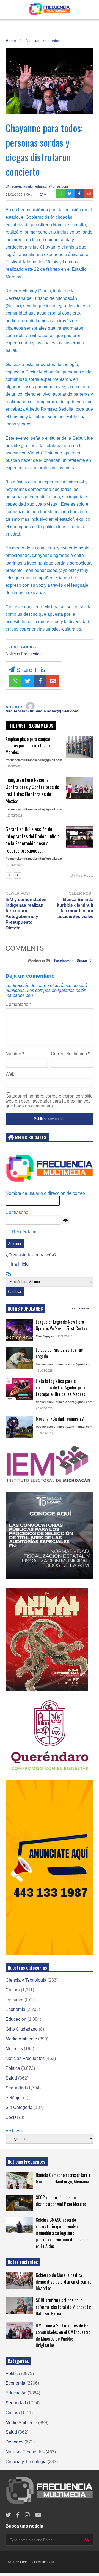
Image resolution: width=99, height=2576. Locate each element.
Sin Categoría (19, 2107)
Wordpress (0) (39, 960)
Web (10, 1074)
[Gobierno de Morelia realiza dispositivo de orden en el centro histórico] (19, 2280)
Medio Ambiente (21, 2039)
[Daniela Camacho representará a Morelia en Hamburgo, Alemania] (19, 2180)
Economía (15, 2009)
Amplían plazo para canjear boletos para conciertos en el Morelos (30, 746)
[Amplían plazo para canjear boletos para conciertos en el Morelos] (80, 747)
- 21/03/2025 (44, 1371)
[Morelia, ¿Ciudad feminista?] (19, 1427)
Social (12, 2117)
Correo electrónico (70, 1054)
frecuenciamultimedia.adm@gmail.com (38, 186)
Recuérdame (25, 1232)
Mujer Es (14, 2049)
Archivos (14, 2131)
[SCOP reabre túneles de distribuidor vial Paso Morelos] (19, 2203)
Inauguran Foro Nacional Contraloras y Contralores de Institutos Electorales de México (32, 790)
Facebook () (64, 960)
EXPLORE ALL (82, 1309)
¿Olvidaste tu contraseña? (31, 1255)
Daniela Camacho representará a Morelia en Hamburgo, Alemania (63, 2178)
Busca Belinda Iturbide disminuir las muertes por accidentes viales (75, 908)
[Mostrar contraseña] (65, 1221)
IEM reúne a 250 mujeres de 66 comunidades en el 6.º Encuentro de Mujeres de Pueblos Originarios (63, 2335)
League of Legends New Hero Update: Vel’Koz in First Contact (62, 1325)
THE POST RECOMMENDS (31, 726)
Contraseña (17, 1212)
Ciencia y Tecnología (26, 1980)
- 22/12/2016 (64, 1336)
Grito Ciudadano (22, 2029)
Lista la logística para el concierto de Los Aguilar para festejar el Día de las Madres (61, 1388)
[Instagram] (27, 2515)
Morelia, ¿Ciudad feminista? (60, 1419)
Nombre (15, 1054)
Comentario (18, 1004)
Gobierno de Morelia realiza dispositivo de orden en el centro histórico (64, 2282)
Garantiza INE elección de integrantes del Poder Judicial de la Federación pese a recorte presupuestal (33, 840)
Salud (11, 2078)
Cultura (13, 1990)
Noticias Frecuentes (24, 654)
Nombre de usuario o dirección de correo (45, 1193)
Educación (16, 2019)
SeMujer (14, 2098)
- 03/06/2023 (44, 1433)
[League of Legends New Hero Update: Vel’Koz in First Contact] (19, 1330)
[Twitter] (70, 194)
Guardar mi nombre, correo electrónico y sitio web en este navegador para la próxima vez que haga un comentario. (49, 1101)
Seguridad (16, 2088)
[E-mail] (89, 194)
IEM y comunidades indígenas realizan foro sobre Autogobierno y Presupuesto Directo (26, 914)
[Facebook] (79, 194)
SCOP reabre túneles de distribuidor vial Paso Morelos (61, 2201)
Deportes (14, 2000)
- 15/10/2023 (14, 766)
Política (13, 2068)
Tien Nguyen (45, 1336)
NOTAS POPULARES (25, 1309)
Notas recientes (23, 2262)
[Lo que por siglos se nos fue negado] (19, 1358)
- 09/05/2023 (44, 1408)
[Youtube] (38, 2515)
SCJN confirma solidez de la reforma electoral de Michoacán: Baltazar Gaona (63, 2307)
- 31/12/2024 (14, 865)
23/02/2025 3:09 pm (20, 195)
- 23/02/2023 (14, 816)
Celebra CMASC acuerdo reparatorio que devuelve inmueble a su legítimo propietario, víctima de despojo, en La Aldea (62, 2233)
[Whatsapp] (60, 194)
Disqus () (85, 960)
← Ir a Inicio (17, 1264)
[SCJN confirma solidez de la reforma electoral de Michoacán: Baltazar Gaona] (19, 2306)
